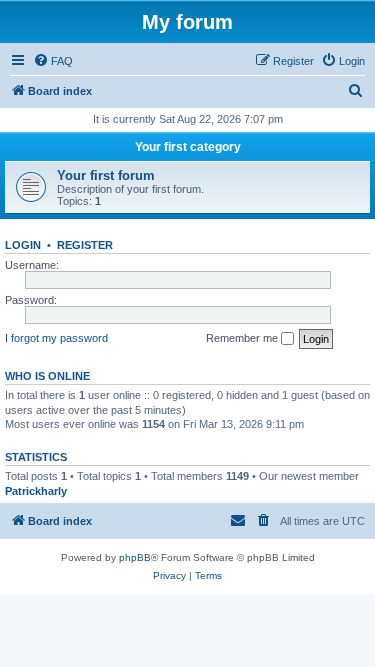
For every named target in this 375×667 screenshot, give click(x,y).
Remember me (243, 338)
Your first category (188, 147)
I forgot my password (56, 338)
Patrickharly (36, 491)
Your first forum (106, 175)
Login (23, 245)
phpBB (135, 557)
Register (85, 245)
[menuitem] (53, 61)
